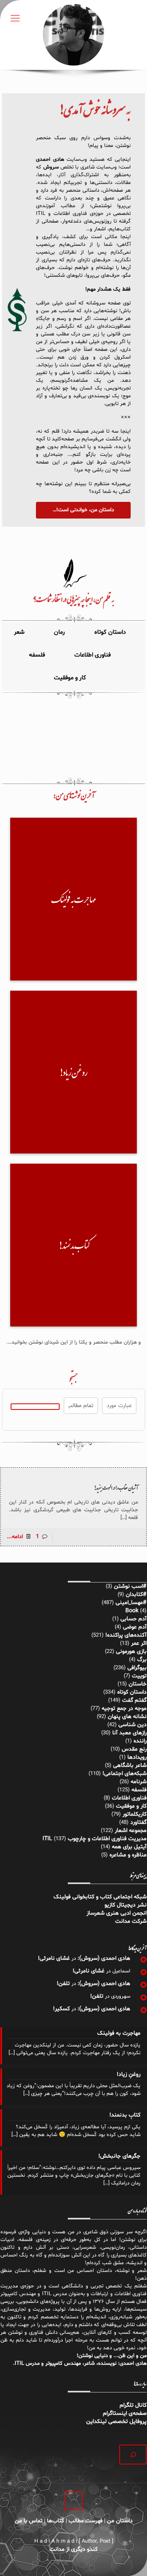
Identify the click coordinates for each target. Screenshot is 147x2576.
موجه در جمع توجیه (124, 1708)
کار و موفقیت (131, 1806)
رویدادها (137, 1757)
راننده (140, 1741)
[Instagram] (77, 2564)
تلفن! (63, 1984)
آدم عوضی (135, 1627)
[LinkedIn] (88, 2564)
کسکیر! (61, 2009)
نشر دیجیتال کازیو (126, 1905)
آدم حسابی (134, 1619)
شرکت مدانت (131, 1921)
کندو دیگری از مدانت (73, 2549)
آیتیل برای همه (129, 1847)
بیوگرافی (137, 1668)
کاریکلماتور (135, 1814)
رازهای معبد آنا (129, 1733)
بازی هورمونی (131, 1651)
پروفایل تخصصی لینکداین (116, 2422)
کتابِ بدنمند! (125, 2115)
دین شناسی (133, 1725)
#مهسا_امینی (131, 1603)
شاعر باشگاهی (130, 1765)
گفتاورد (138, 1822)
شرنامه (139, 1782)
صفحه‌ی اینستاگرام (125, 2413)
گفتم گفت (134, 1700)
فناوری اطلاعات (129, 1798)
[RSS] (66, 2564)
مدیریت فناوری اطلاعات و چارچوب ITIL (95, 1839)
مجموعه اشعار (131, 1831)
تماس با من (29, 2521)
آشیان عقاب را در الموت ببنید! (116, 1488)
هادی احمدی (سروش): (104, 1958)
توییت (139, 1676)
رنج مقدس (134, 1749)
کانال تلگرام (132, 2405)
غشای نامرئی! (54, 1958)
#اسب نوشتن (130, 1586)
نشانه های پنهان (127, 1717)
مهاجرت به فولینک (119, 2033)
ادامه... (15, 1537)
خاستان (138, 1684)
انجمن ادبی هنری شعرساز (117, 1913)
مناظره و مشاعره (128, 1855)
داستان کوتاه (132, 1692)
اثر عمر (139, 1643)
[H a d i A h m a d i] (73, 35)
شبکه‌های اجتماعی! (125, 1774)
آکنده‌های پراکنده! (126, 1635)
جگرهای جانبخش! (119, 2156)
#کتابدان (136, 1594)
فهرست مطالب (86, 2521)
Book (132, 1611)
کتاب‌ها (56, 2521)
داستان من (120, 2521)
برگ (142, 1660)
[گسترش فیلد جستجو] (133, 2455)
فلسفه (139, 1790)
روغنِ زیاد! (129, 2074)
